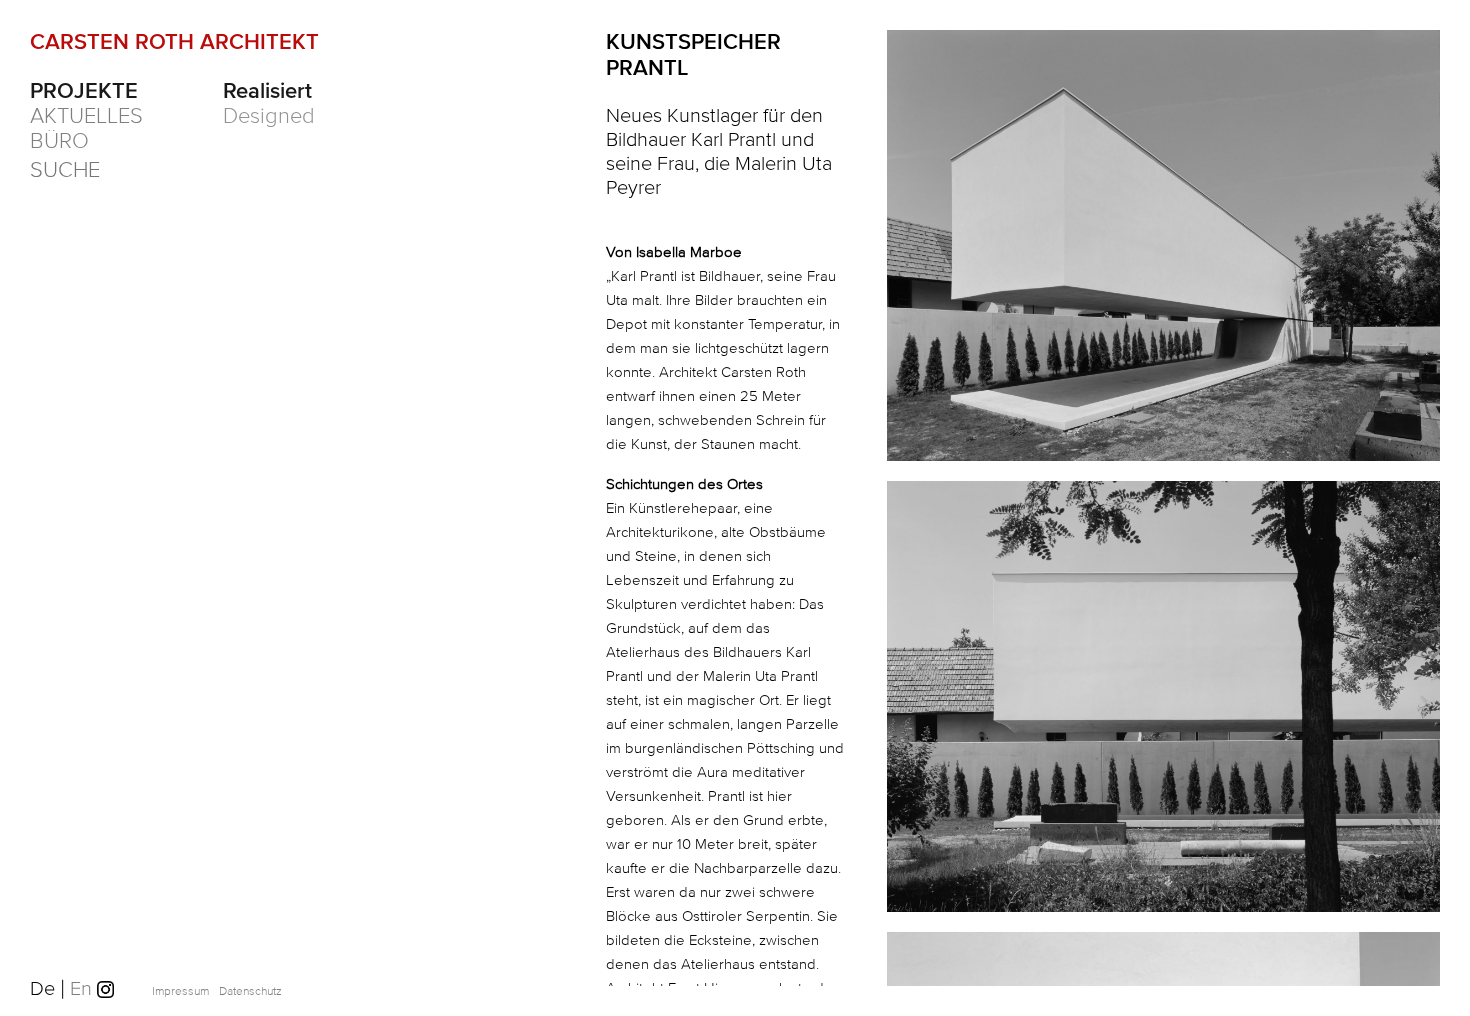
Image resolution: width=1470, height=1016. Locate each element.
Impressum (180, 991)
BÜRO (59, 142)
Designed (269, 117)
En (83, 989)
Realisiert (267, 92)
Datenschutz (250, 991)
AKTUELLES (86, 117)
